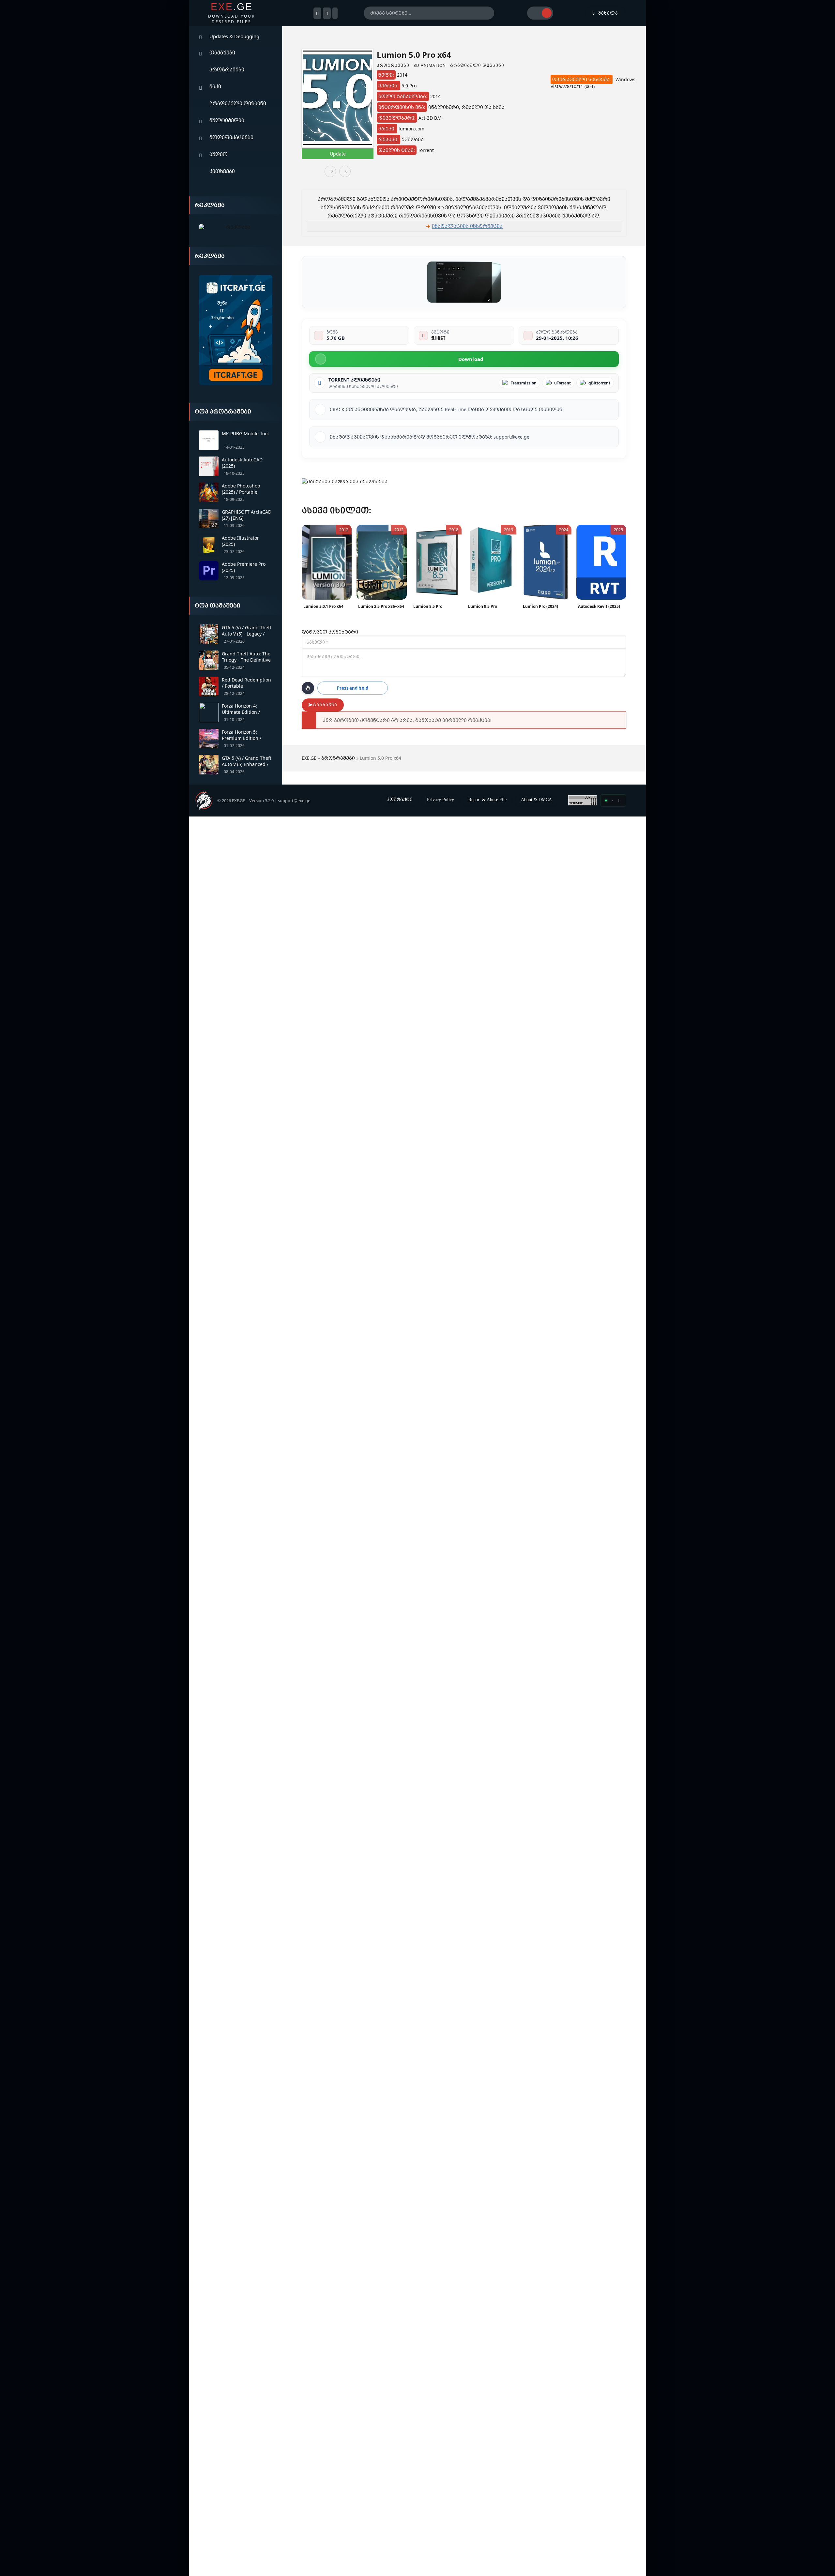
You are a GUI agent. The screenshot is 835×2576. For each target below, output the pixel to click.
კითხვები (222, 171)
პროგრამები (227, 69)
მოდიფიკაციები (231, 137)
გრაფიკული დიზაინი (238, 103)
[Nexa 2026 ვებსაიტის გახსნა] (236, 227)
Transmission (524, 383)
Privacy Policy (440, 800)
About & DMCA (536, 800)
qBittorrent (599, 383)
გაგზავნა (325, 705)
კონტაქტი (400, 799)
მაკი (215, 86)
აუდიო (219, 154)
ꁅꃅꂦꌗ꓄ (438, 338)
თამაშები (222, 52)
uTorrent (562, 383)
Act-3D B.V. (430, 118)
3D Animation (430, 65)
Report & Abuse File (487, 800)
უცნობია (413, 139)
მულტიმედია (227, 120)
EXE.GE (309, 758)
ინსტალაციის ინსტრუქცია (467, 226)
